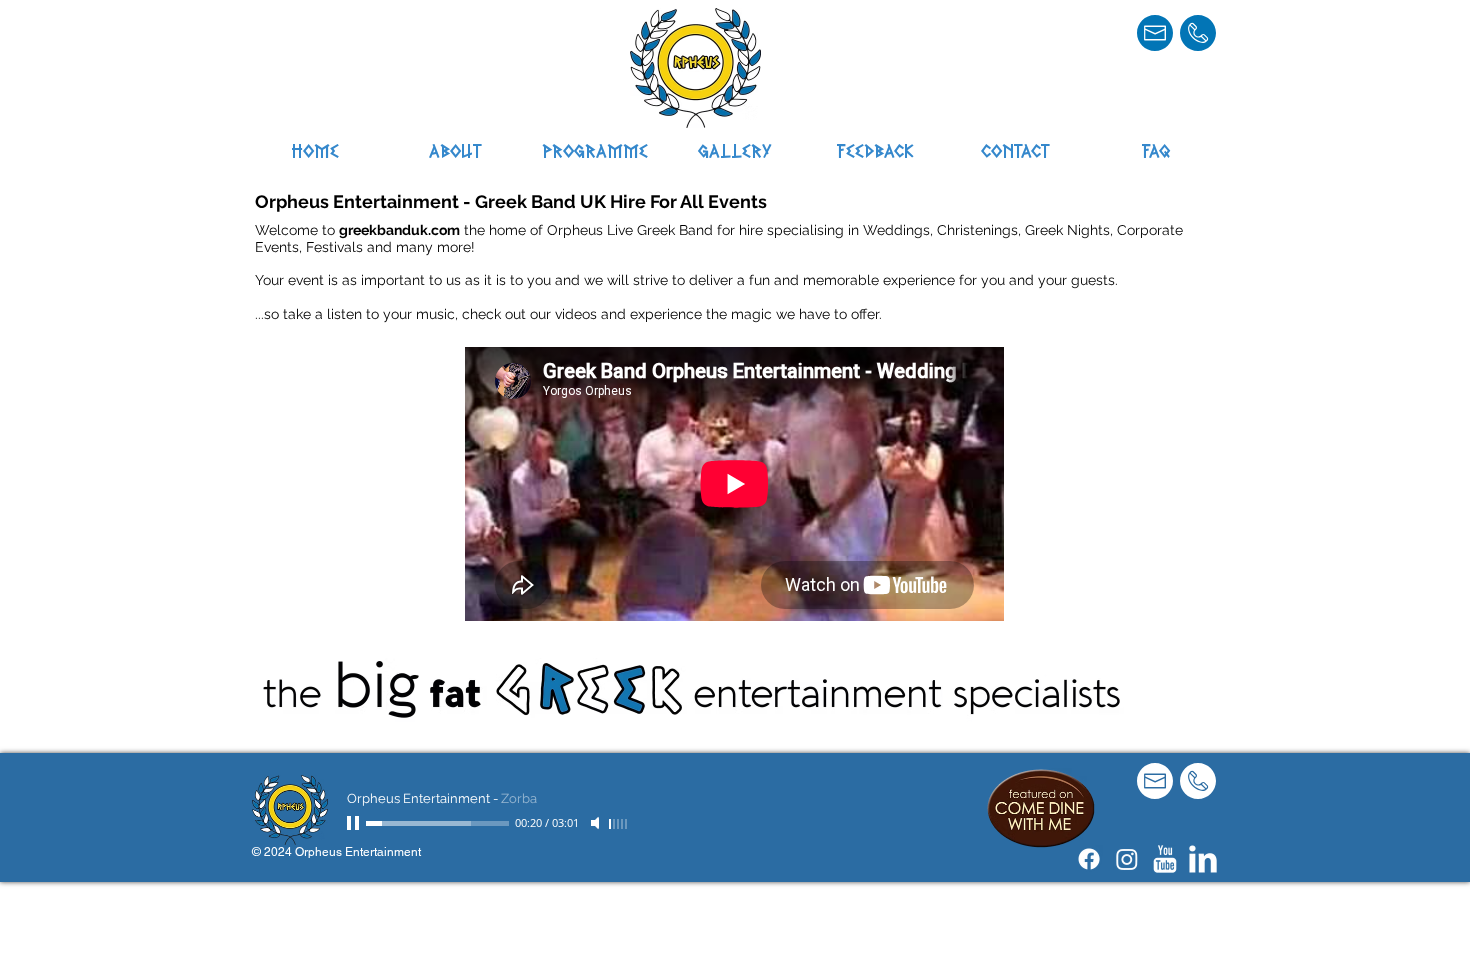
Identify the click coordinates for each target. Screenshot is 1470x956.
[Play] (355, 823)
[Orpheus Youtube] (1165, 859)
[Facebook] (1089, 859)
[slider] (619, 824)
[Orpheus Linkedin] (1203, 859)
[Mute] (597, 823)
